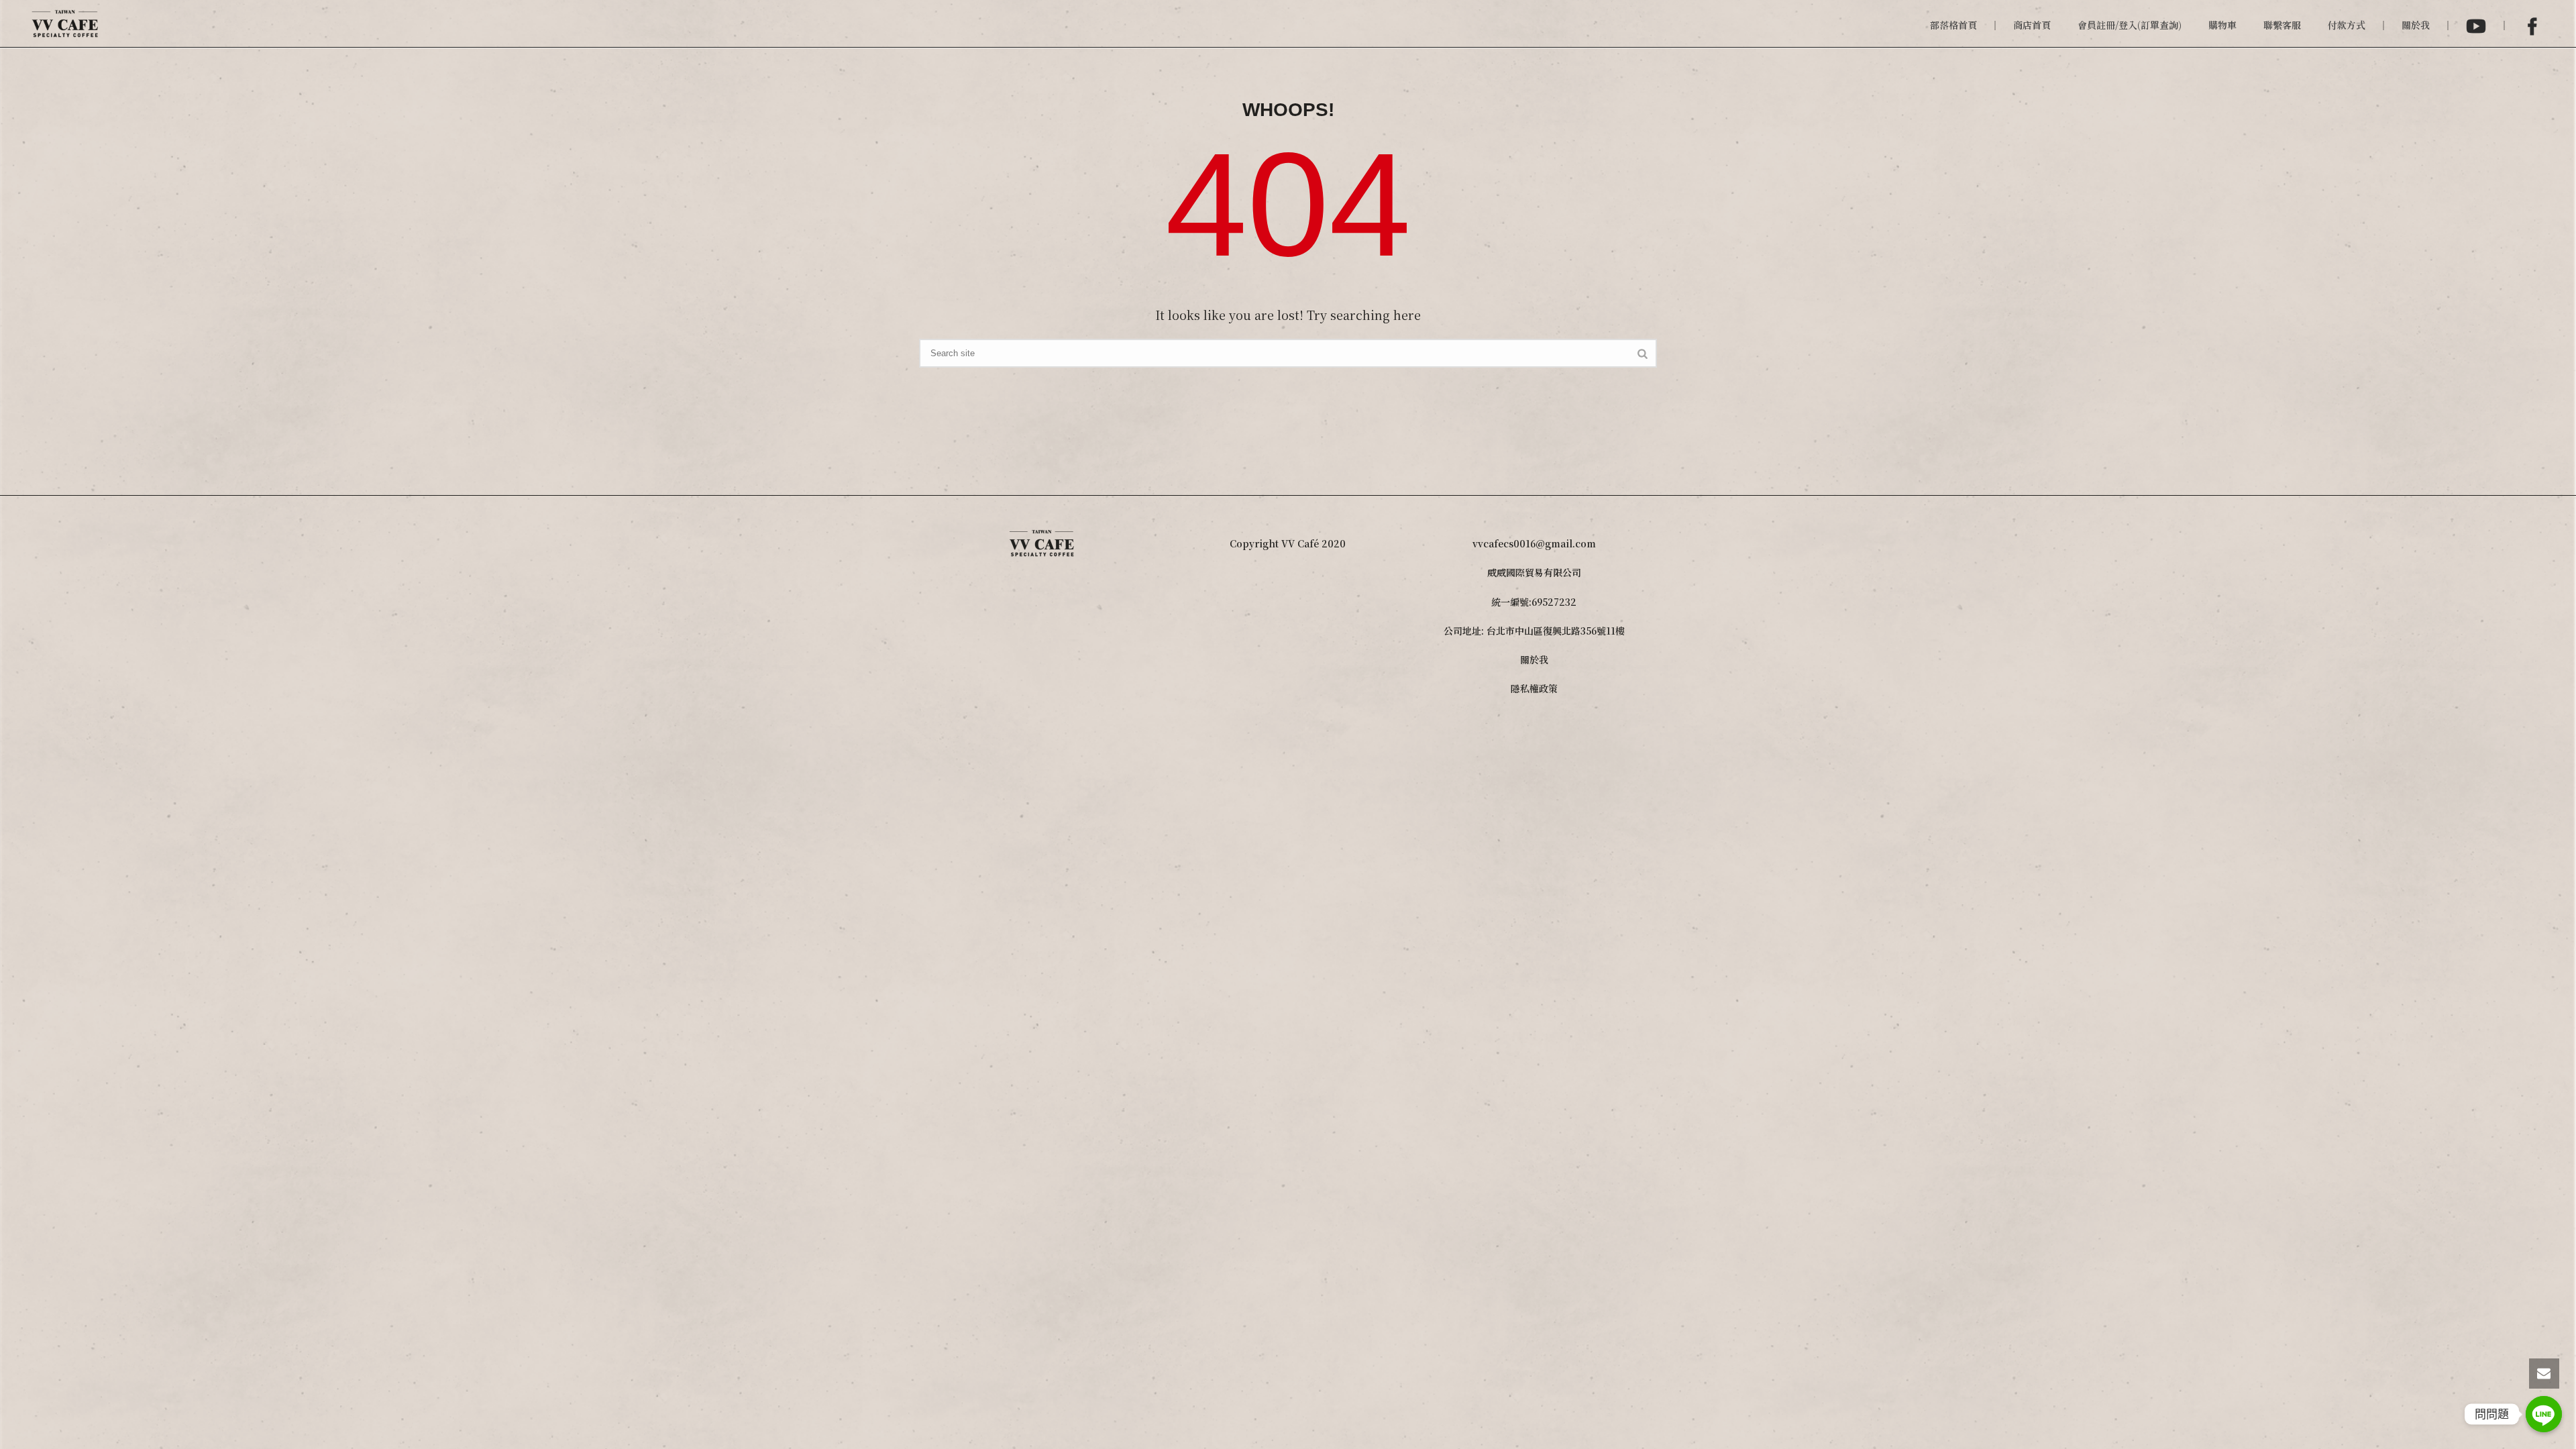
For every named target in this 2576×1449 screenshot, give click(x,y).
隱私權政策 (1534, 688)
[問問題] (2544, 1414)
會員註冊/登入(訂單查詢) (2130, 25)
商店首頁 (2032, 25)
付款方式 (2347, 25)
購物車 (2222, 25)
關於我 (2416, 25)
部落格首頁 (1953, 25)
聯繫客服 (2282, 25)
